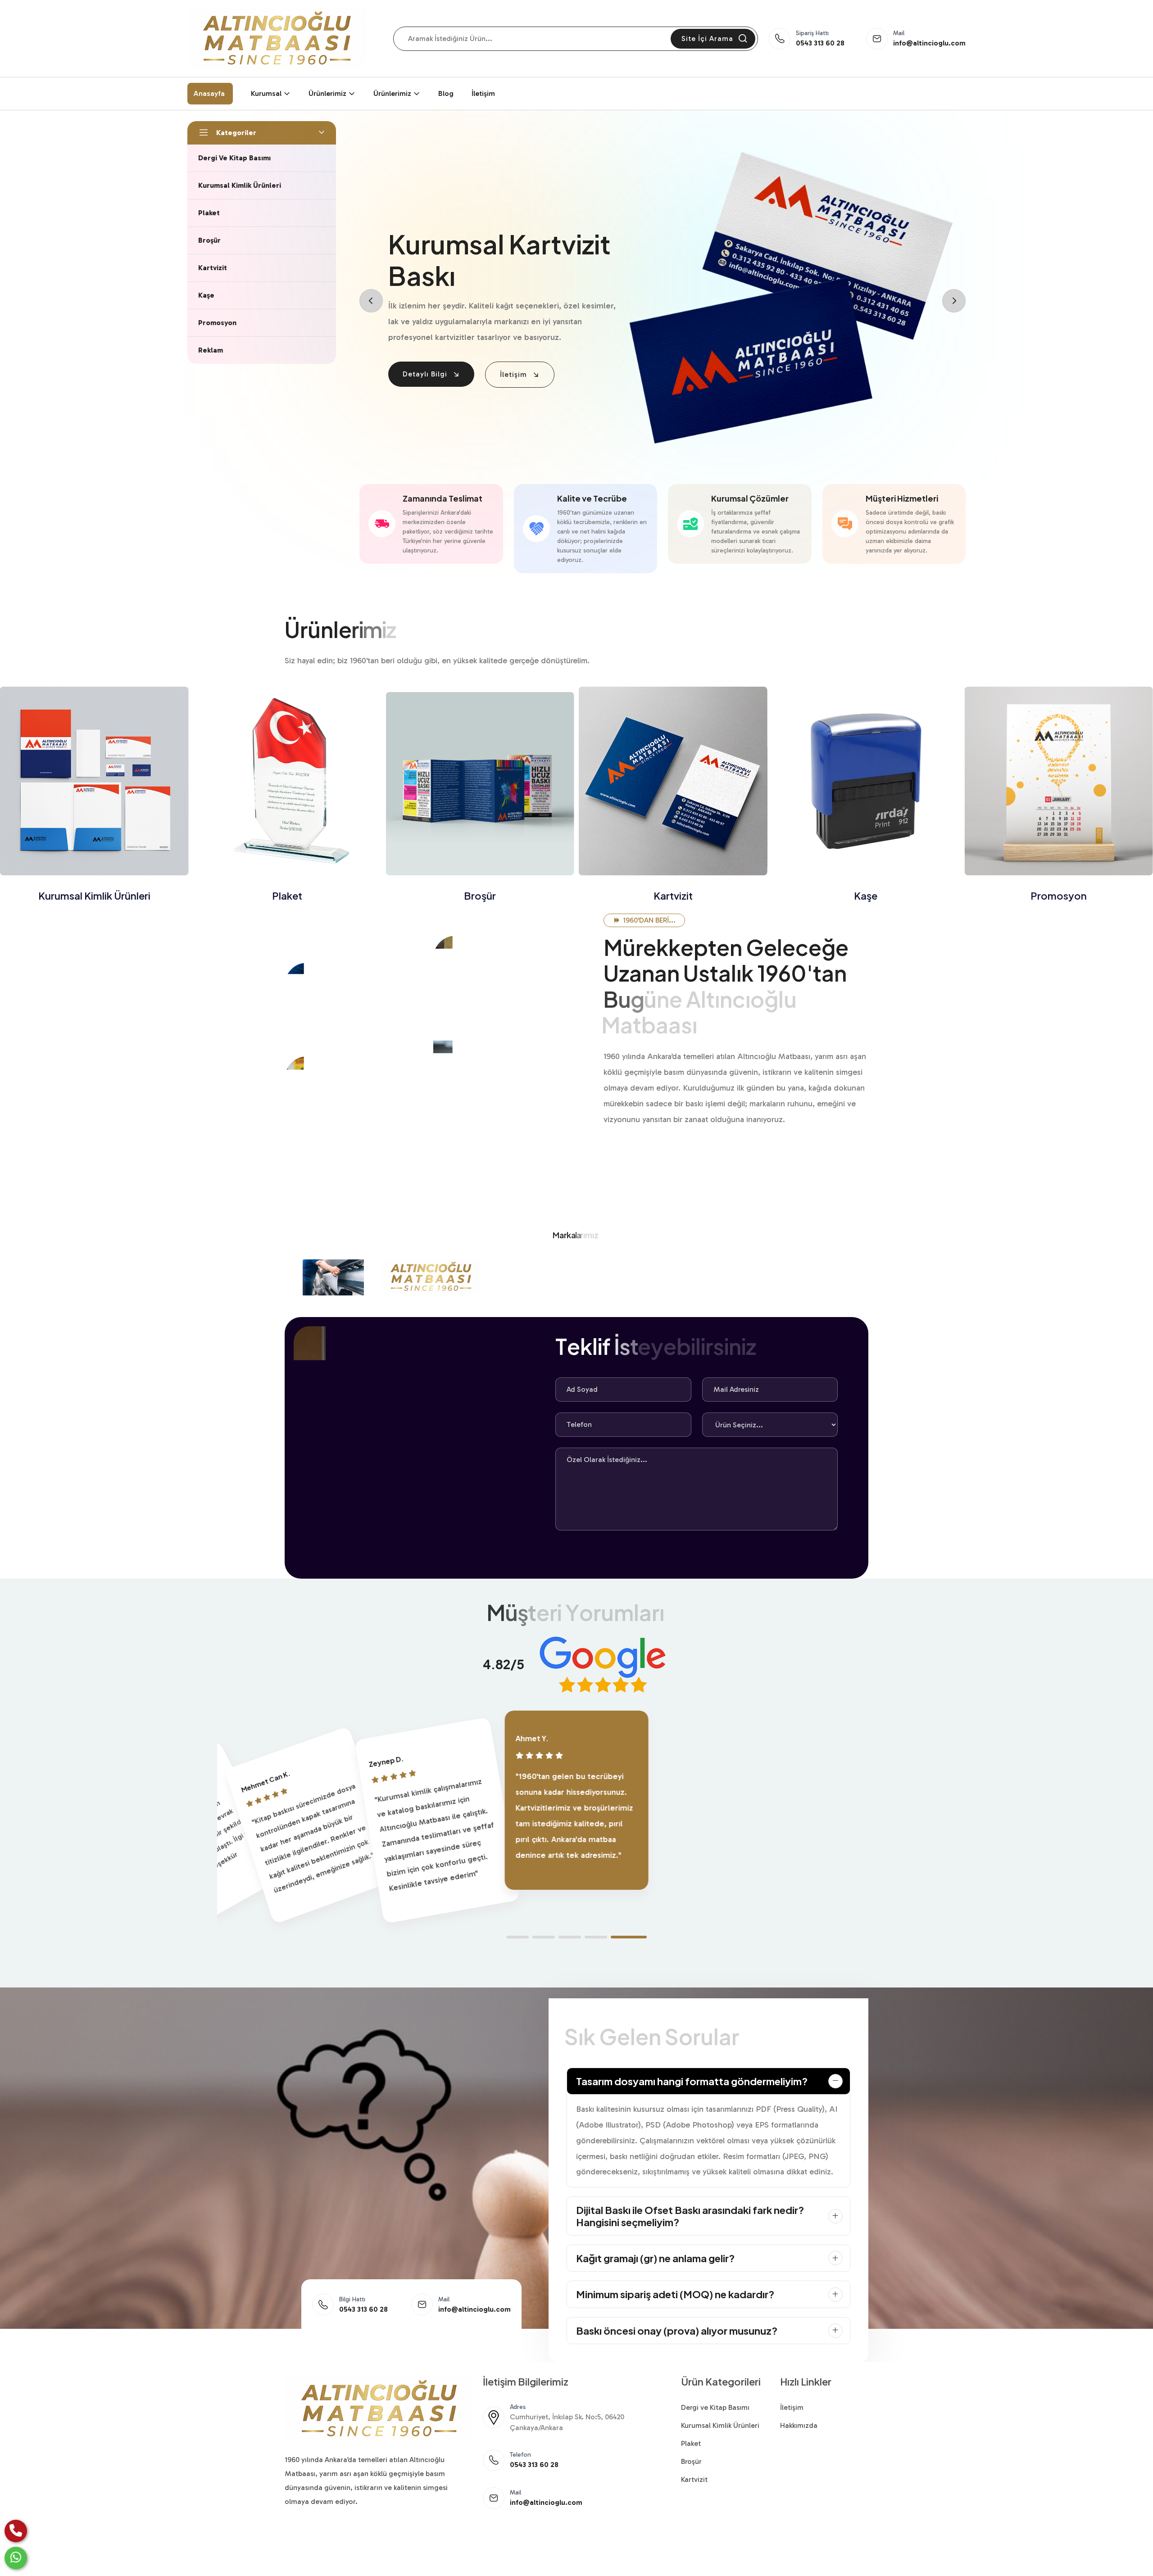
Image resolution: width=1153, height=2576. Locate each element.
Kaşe (673, 896)
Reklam (1059, 896)
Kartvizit (480, 896)
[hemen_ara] (16, 2531)
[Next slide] (954, 301)
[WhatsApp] (16, 2558)
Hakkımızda (799, 2425)
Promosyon (866, 896)
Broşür (287, 896)
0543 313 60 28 (820, 43)
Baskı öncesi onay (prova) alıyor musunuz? (677, 2331)
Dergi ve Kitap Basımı (715, 2407)
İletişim (483, 93)
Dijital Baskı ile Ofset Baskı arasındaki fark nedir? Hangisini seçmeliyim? (690, 2216)
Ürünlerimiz (327, 93)
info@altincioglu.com (929, 43)
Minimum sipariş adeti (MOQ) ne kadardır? (675, 2294)
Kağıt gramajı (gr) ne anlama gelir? (655, 2258)
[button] (517, 1937)
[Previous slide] (371, 301)
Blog (446, 93)
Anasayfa (209, 93)
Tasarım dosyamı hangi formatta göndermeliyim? (692, 2081)
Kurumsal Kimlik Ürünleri (720, 2425)
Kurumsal (266, 93)
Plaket (94, 896)
